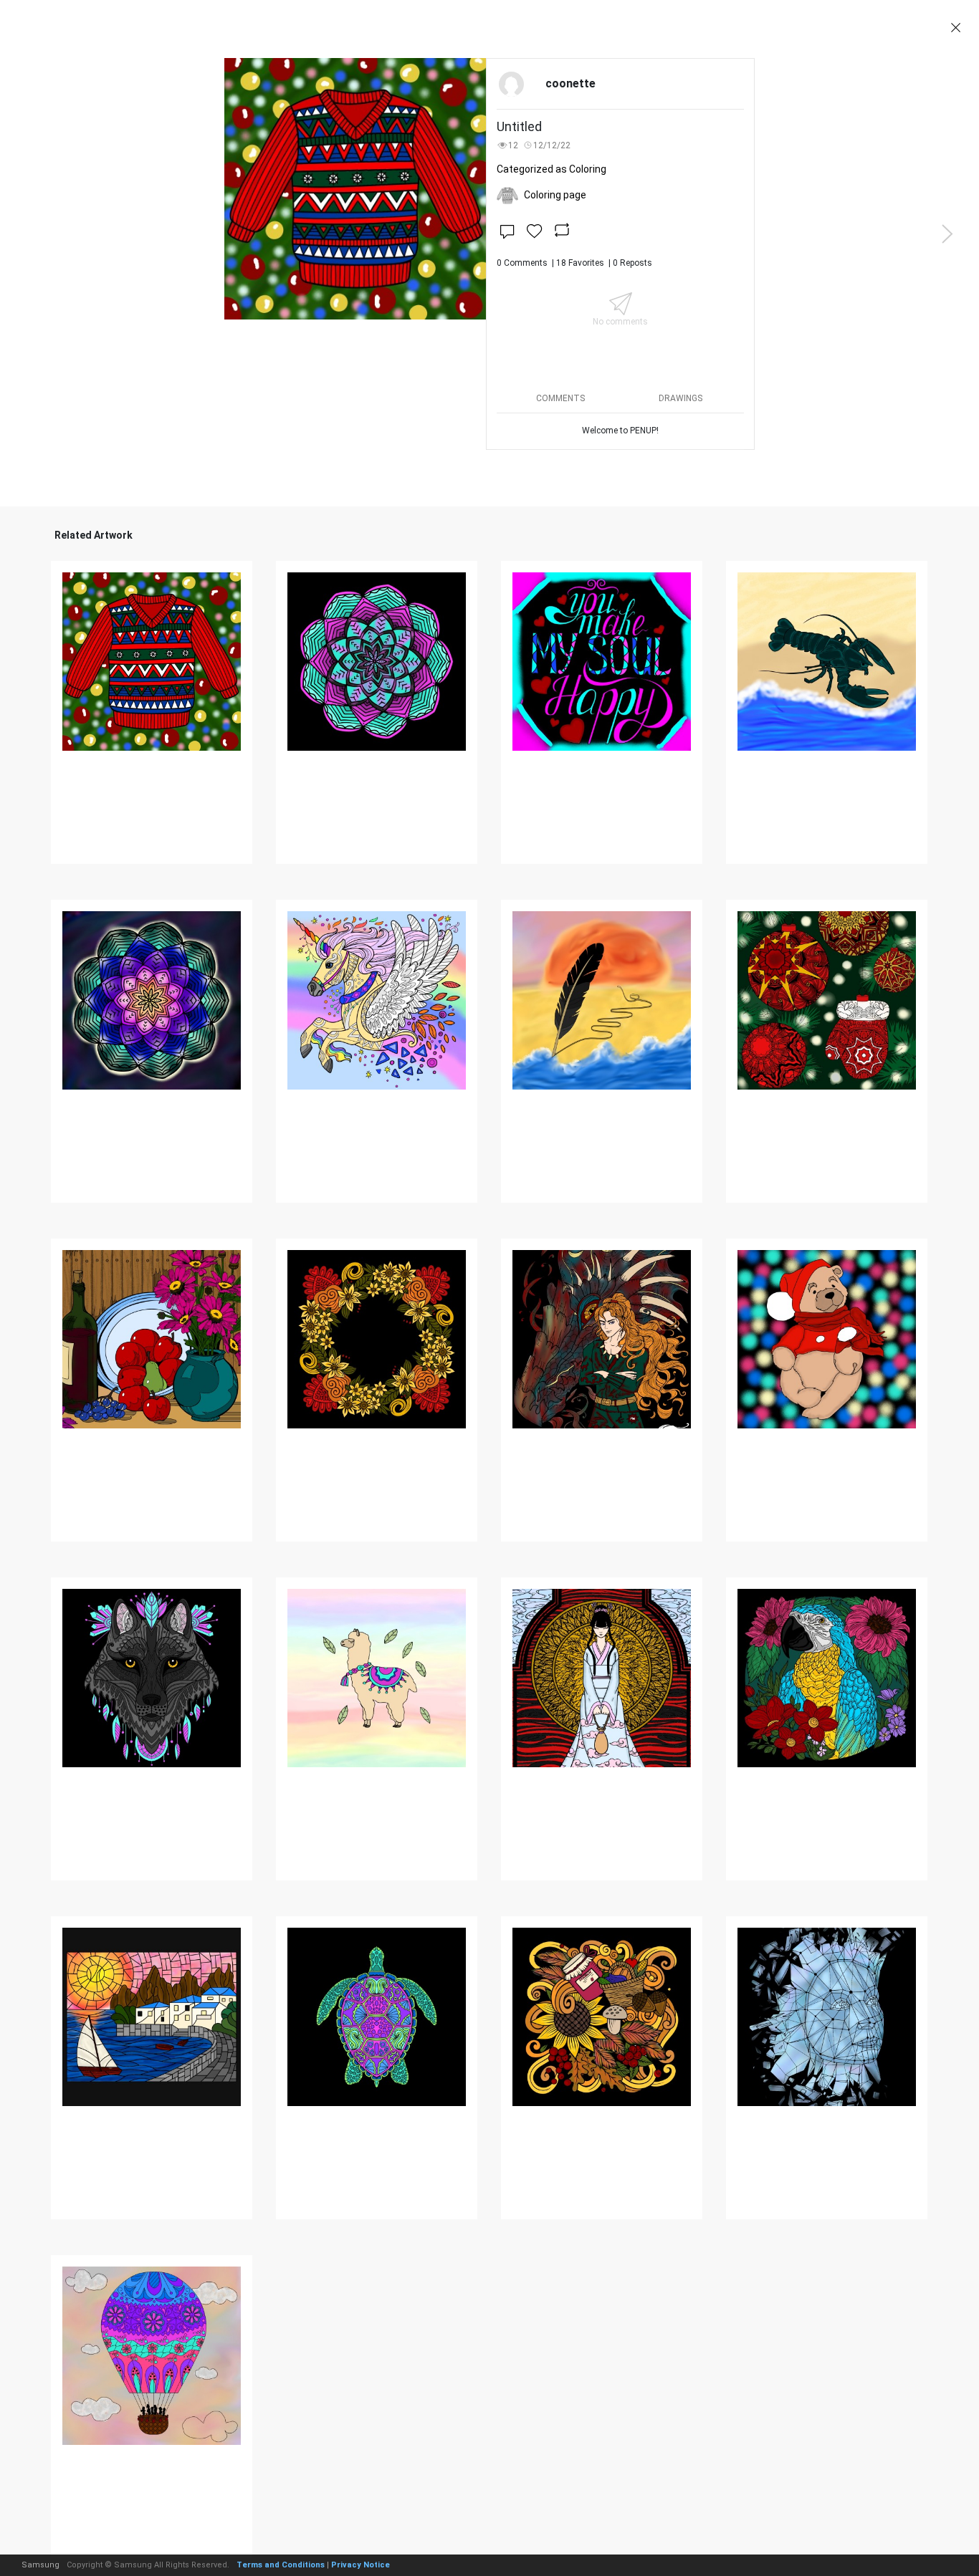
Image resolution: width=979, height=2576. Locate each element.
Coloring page (555, 195)
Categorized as (551, 169)
